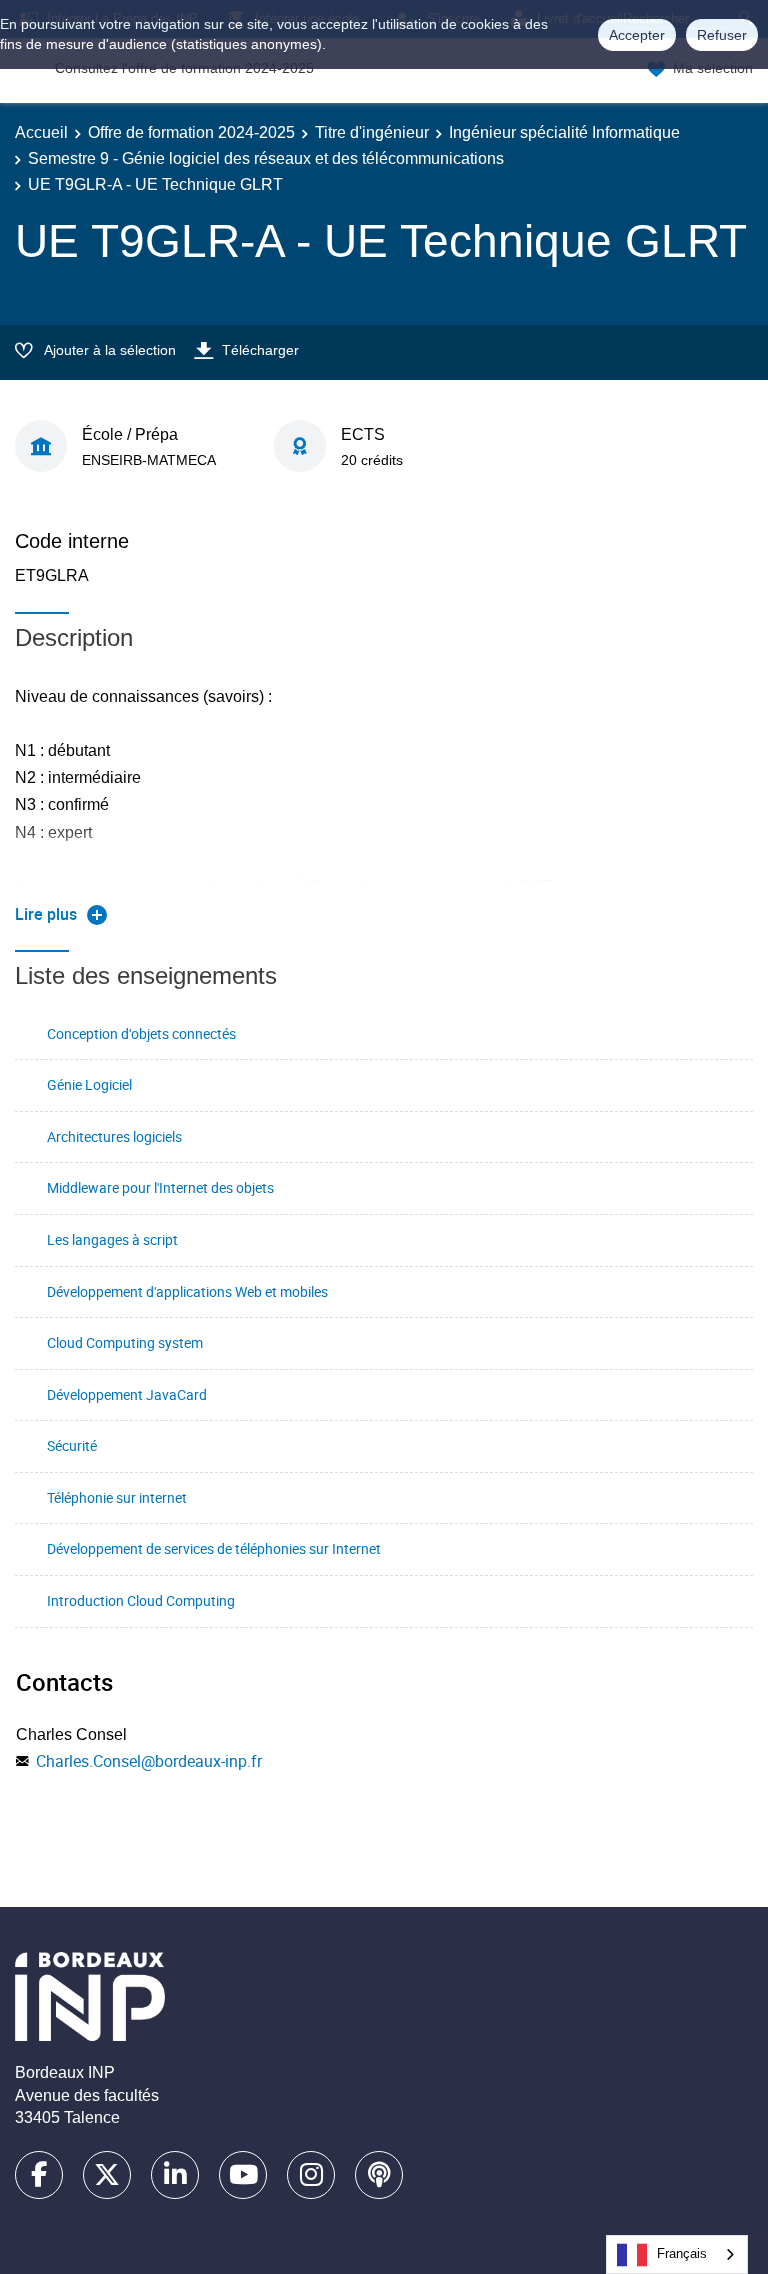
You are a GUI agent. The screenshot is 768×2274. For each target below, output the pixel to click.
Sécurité (72, 1445)
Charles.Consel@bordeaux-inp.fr (149, 1761)
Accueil (41, 132)
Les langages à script (112, 1239)
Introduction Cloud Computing (141, 1600)
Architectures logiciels (114, 1136)
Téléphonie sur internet (117, 1497)
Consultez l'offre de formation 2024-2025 (184, 68)
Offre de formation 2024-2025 (191, 132)
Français (682, 2253)
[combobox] (677, 2254)
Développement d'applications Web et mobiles (187, 1291)
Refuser (722, 35)
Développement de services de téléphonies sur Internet (214, 1548)
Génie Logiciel (89, 1084)
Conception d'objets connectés (141, 1033)
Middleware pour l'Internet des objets (160, 1187)
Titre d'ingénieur (372, 132)
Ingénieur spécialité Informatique (564, 132)
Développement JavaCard (127, 1394)
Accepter (637, 35)
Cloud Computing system (125, 1342)
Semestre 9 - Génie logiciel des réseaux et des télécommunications (266, 158)
